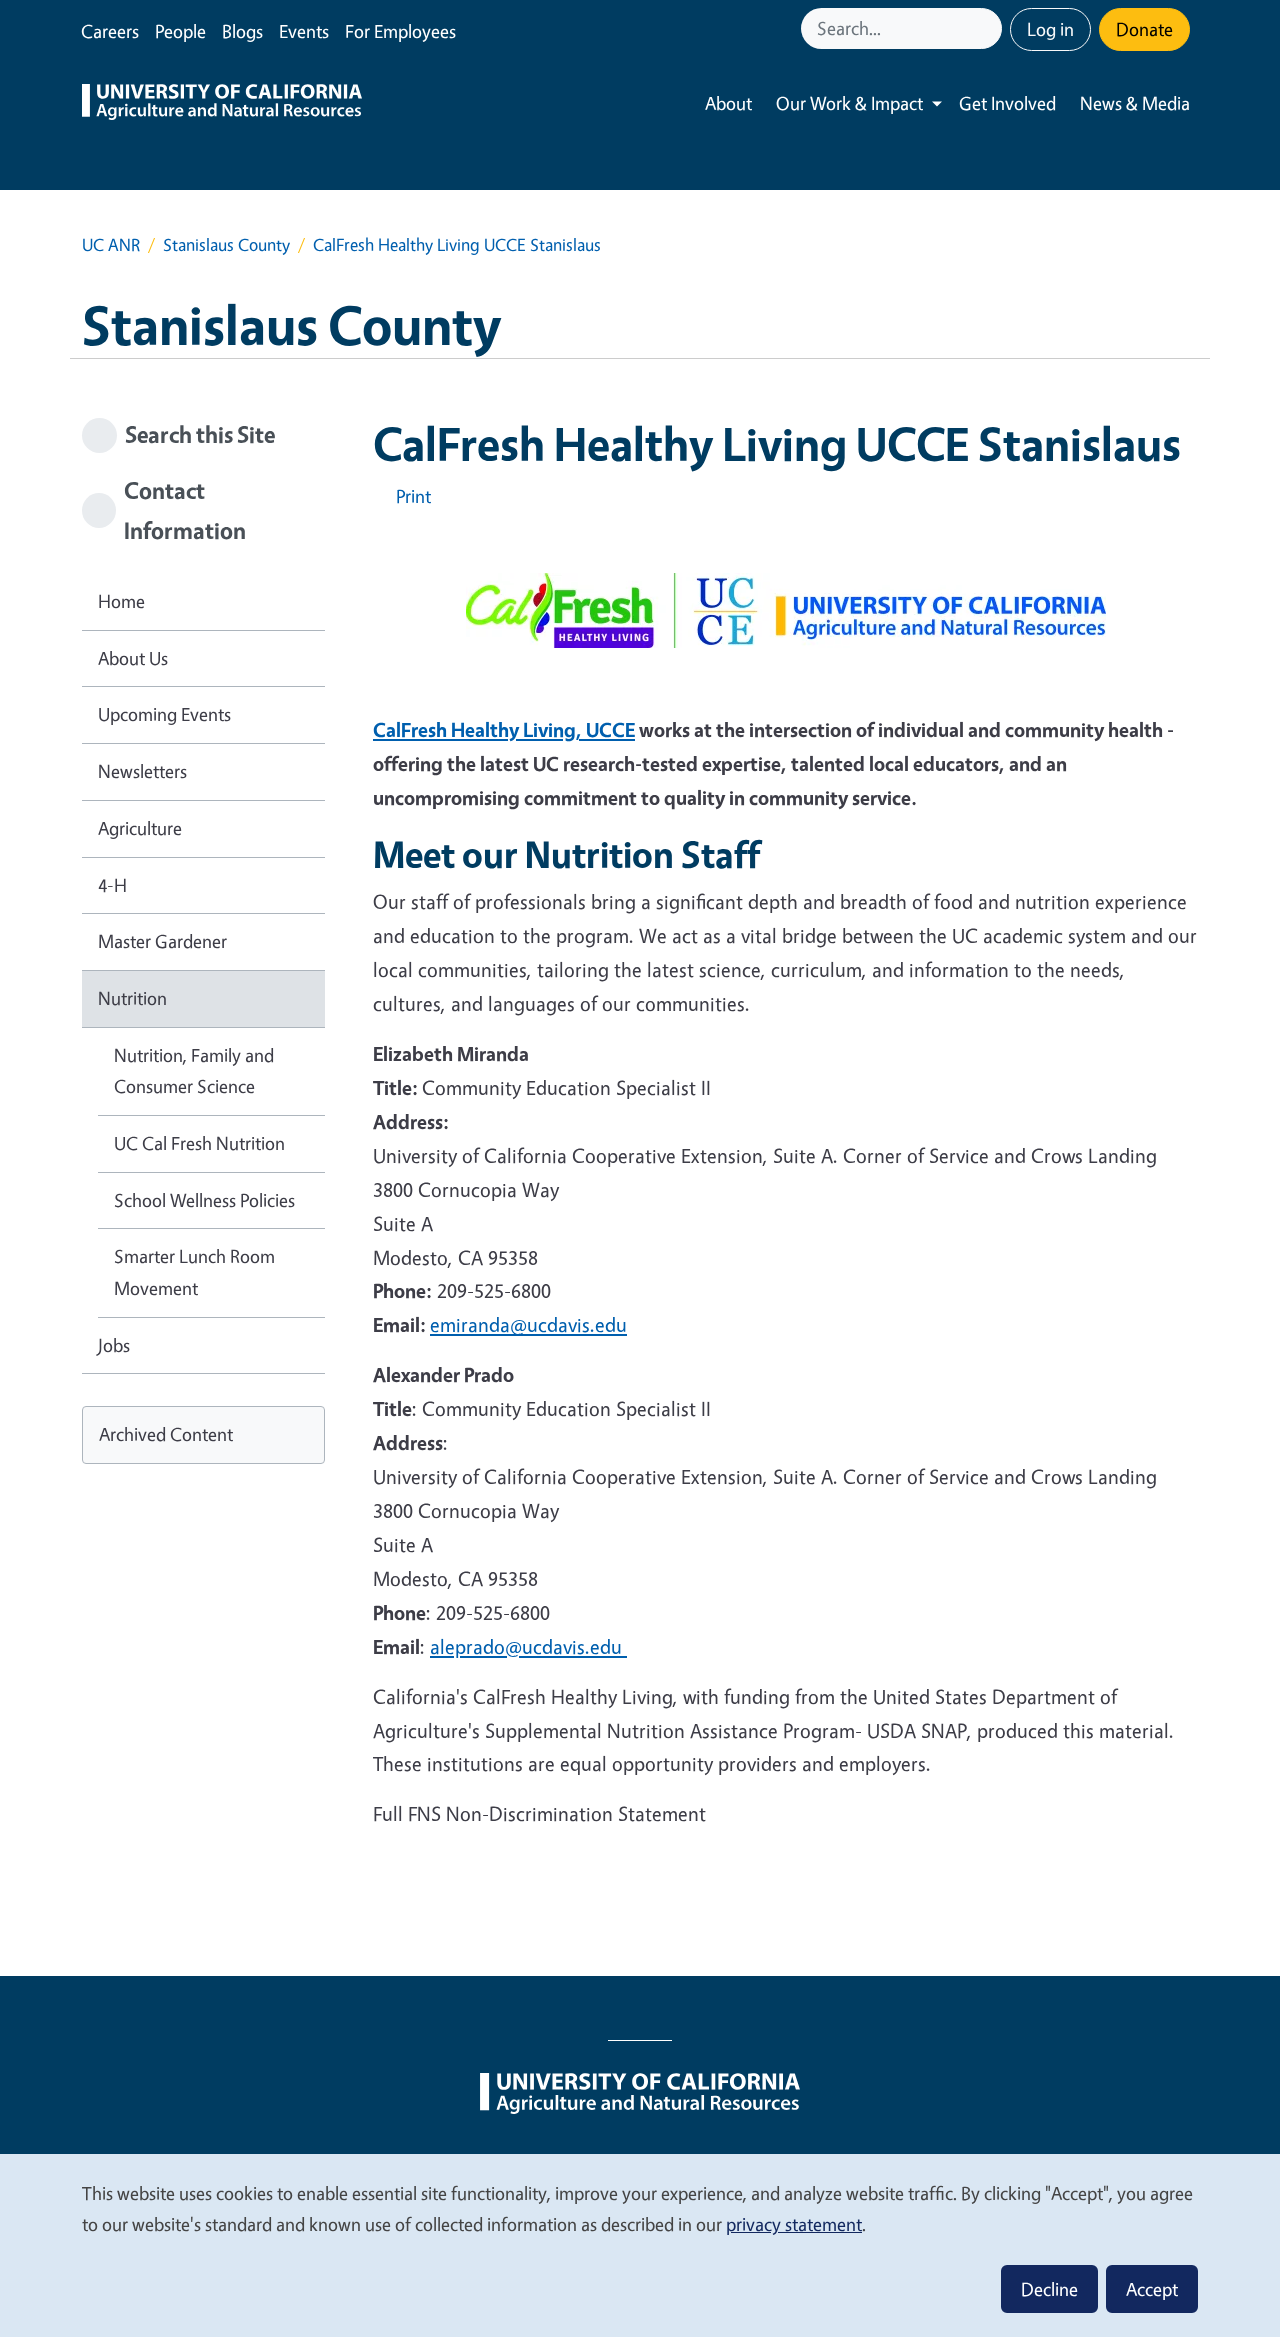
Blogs (242, 31)
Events (304, 31)
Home (121, 601)
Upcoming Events (164, 714)
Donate (1144, 29)
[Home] (222, 104)
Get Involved (1007, 103)
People (180, 31)
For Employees (400, 31)
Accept (1152, 2289)
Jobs (114, 1345)
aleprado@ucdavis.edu (528, 1646)
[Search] (989, 28)
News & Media (1135, 103)
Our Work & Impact (849, 103)
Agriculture (140, 828)
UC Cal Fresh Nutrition (199, 1143)
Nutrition (132, 998)
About (728, 103)
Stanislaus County (226, 244)
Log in (1050, 29)
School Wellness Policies (204, 1200)
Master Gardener (162, 941)
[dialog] (640, 2244)
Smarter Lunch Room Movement (194, 1272)
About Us (133, 658)
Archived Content (166, 1434)
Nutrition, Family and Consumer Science (194, 1071)
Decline (1049, 2289)
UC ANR (111, 244)
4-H (112, 885)
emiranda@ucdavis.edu (528, 1324)
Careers (110, 31)
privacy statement (794, 2224)
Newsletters (142, 771)
